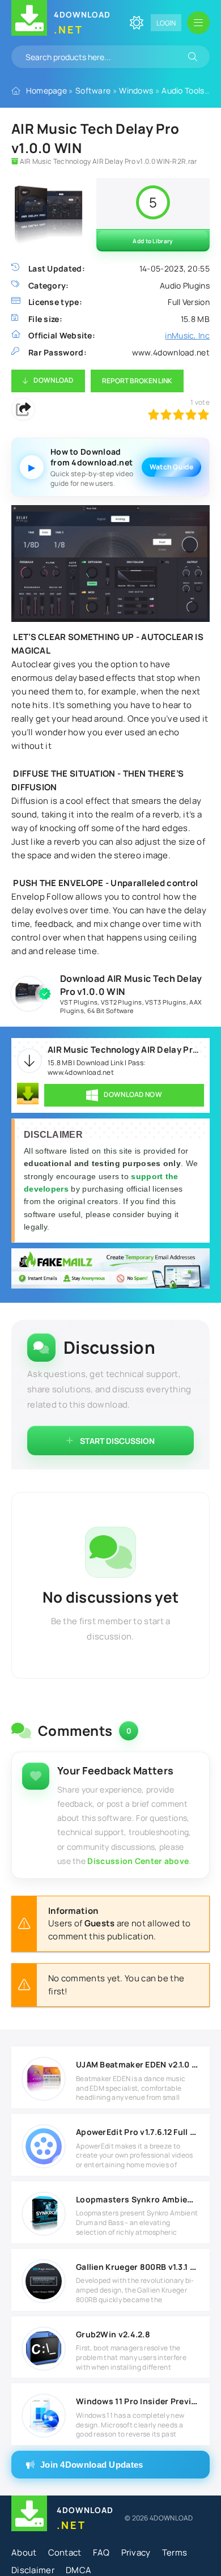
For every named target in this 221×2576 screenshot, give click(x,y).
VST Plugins (79, 1002)
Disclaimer (33, 2570)
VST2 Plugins (122, 1002)
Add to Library (153, 241)
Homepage (46, 90)
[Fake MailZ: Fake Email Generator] (110, 1270)
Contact (65, 2552)
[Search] (193, 57)
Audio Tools (183, 90)
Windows (136, 90)
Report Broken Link (137, 381)
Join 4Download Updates (92, 2465)
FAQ (101, 2552)
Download (53, 380)
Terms (175, 2552)
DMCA (78, 2570)
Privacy (136, 2552)
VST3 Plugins (166, 1002)
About (24, 2552)
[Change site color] (137, 23)
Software (93, 90)
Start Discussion (117, 1441)
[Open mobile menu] (198, 23)
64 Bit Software (110, 1011)
